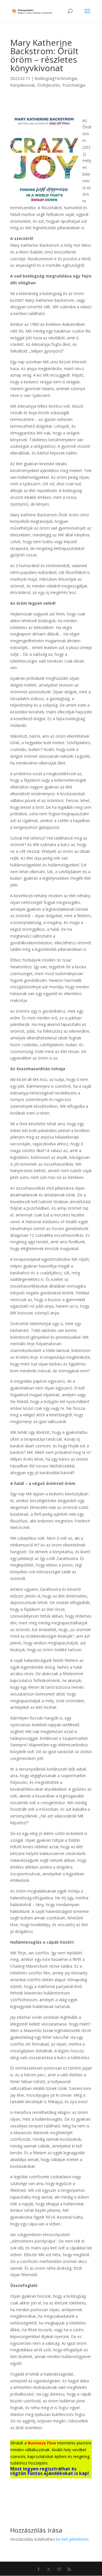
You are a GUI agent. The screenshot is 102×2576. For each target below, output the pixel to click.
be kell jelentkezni (72, 2539)
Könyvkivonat (23, 85)
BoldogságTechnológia (56, 78)
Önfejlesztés (49, 85)
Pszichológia (74, 85)
